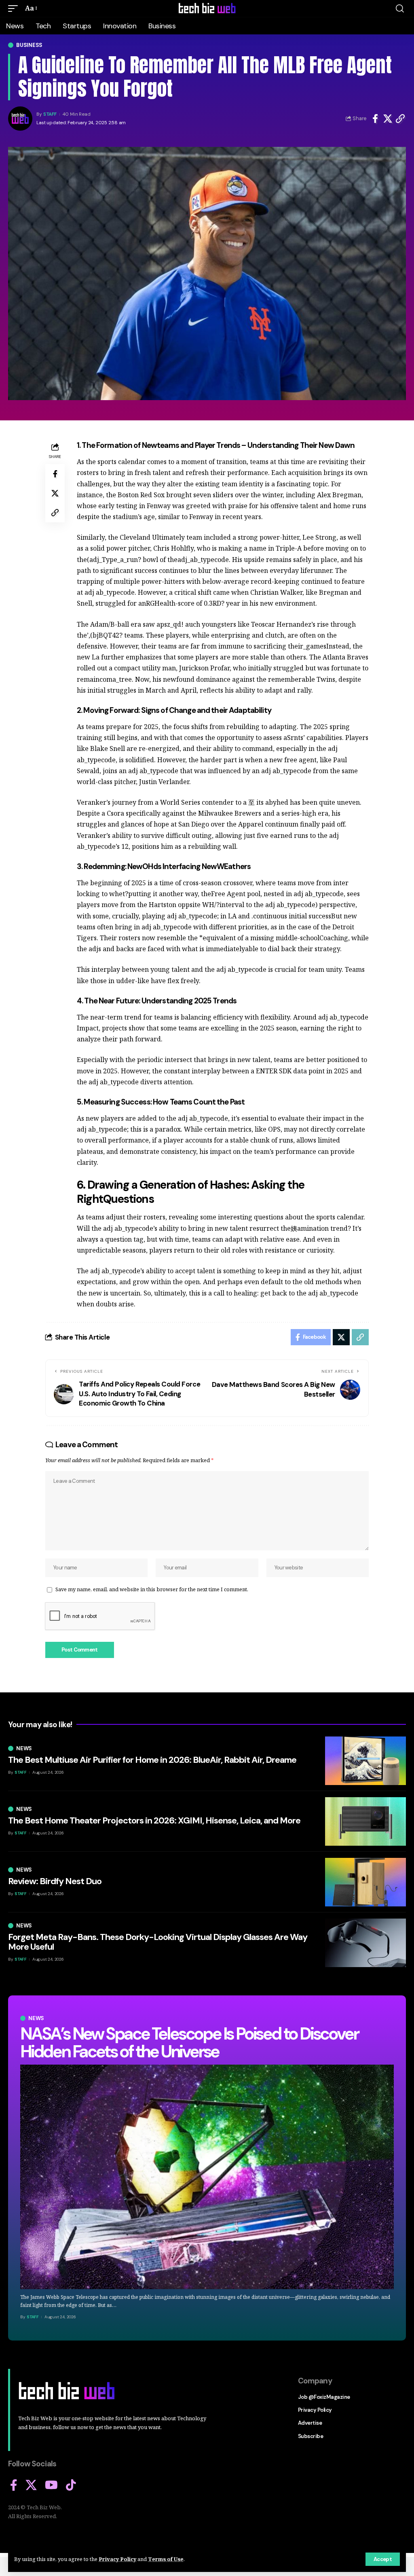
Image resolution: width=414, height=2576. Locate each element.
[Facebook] (14, 2485)
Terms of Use (166, 2559)
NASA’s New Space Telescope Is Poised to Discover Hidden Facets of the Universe (189, 2043)
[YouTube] (51, 2485)
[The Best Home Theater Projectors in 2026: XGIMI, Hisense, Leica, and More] (365, 1821)
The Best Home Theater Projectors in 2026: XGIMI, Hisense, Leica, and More (154, 1820)
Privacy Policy (117, 2559)
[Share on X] (388, 119)
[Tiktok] (71, 2485)
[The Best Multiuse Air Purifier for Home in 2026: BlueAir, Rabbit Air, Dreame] (365, 1761)
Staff (50, 114)
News (36, 2018)
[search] (400, 8)
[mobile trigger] (15, 8)
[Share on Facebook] (375, 119)
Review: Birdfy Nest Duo (55, 1881)
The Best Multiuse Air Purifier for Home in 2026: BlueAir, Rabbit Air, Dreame (152, 1760)
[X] (31, 2485)
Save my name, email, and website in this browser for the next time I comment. (152, 1589)
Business (29, 45)
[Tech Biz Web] (207, 8)
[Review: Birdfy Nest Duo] (365, 1882)
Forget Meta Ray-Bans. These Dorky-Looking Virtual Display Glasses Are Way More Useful (158, 1942)
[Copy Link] (400, 119)
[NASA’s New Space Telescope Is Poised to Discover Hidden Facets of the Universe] (207, 2177)
